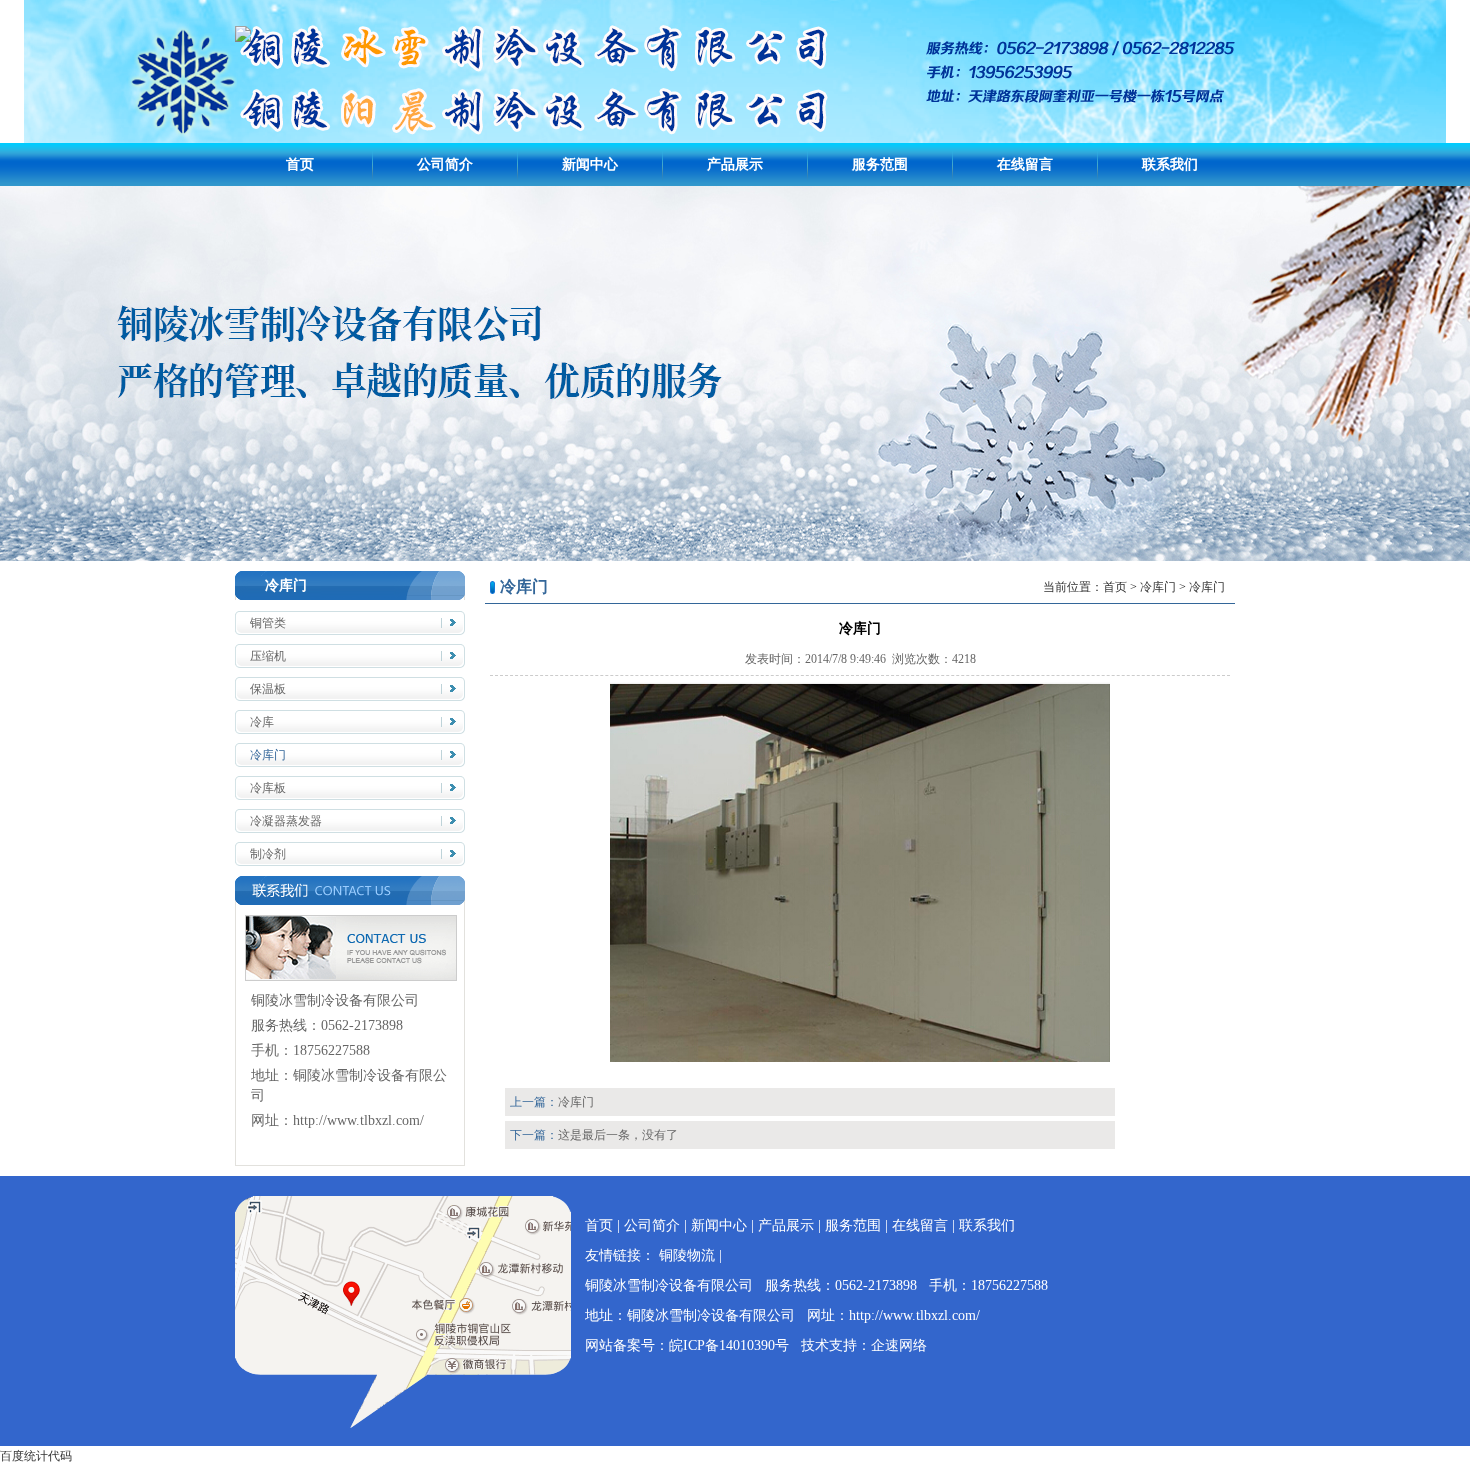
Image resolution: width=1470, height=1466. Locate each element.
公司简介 (445, 164)
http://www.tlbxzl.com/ (358, 1120)
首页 (300, 164)
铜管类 (268, 623)
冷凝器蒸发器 (286, 821)
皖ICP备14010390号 (729, 1345)
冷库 (262, 722)
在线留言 (1025, 164)
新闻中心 (590, 164)
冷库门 (268, 755)
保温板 (268, 689)
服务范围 (880, 164)
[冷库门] (860, 1058)
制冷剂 (268, 854)
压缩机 (268, 656)
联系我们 (1170, 164)
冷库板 (268, 788)
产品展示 (735, 164)
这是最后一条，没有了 (618, 1135)
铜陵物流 (687, 1255)
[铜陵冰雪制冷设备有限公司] (243, 38)
